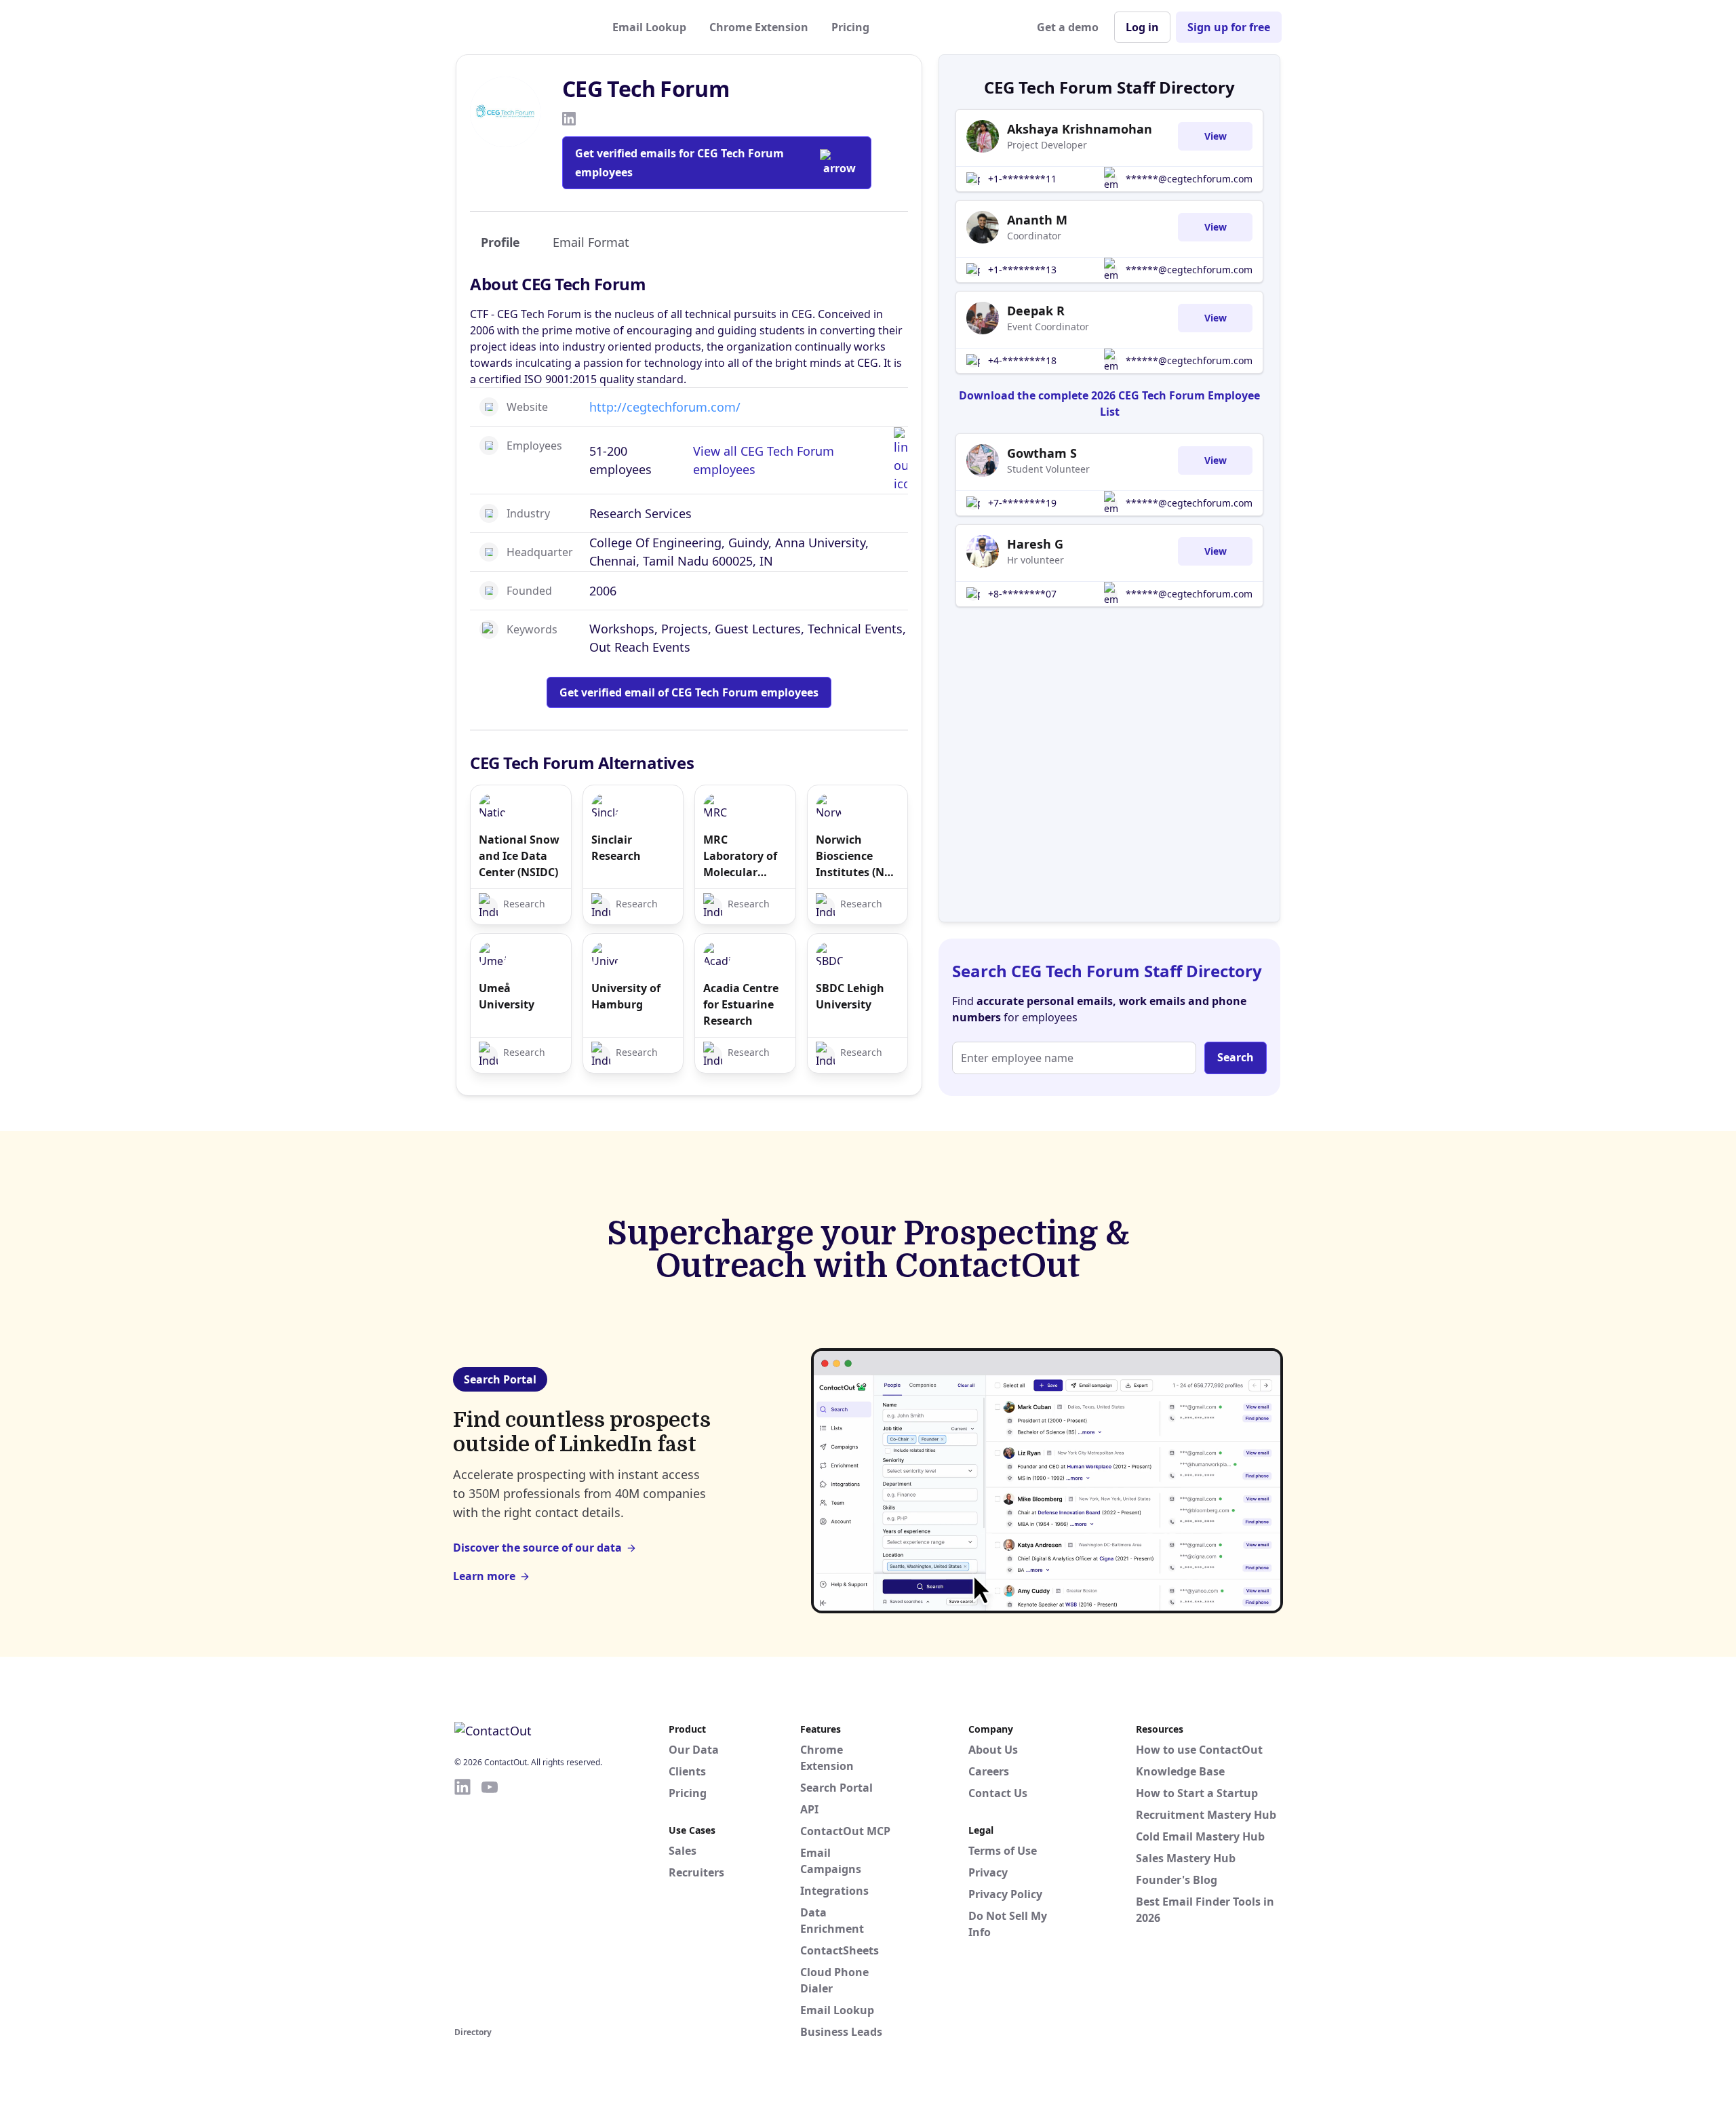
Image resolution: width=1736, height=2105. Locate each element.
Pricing (850, 27)
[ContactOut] (521, 27)
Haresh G (1035, 544)
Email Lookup (649, 27)
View (1216, 136)
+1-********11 (1022, 179)
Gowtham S (1042, 453)
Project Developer (1047, 145)
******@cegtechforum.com (1189, 179)
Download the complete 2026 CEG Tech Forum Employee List (1109, 404)
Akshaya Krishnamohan (1080, 129)
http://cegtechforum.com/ (665, 407)
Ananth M (1037, 220)
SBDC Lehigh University (850, 996)
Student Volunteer (1048, 469)
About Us (993, 1750)
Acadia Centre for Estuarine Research (741, 1004)
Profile (500, 242)
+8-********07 (1022, 594)
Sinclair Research (616, 848)
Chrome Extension (759, 27)
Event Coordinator (1048, 327)
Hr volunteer (1035, 560)
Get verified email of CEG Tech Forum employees (689, 692)
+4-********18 (1022, 360)
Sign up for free (1229, 27)
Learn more (484, 1576)
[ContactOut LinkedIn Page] (462, 1900)
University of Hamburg (626, 996)
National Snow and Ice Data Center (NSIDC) (519, 856)
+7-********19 (1022, 503)
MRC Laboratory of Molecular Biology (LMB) (740, 856)
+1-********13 (1022, 270)
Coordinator (1034, 236)
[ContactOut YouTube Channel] (490, 1900)
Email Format (591, 242)
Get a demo (1068, 27)
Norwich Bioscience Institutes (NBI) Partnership (857, 856)
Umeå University (507, 996)
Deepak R (1036, 311)
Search (1236, 1057)
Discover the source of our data (537, 1548)
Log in (1142, 27)
